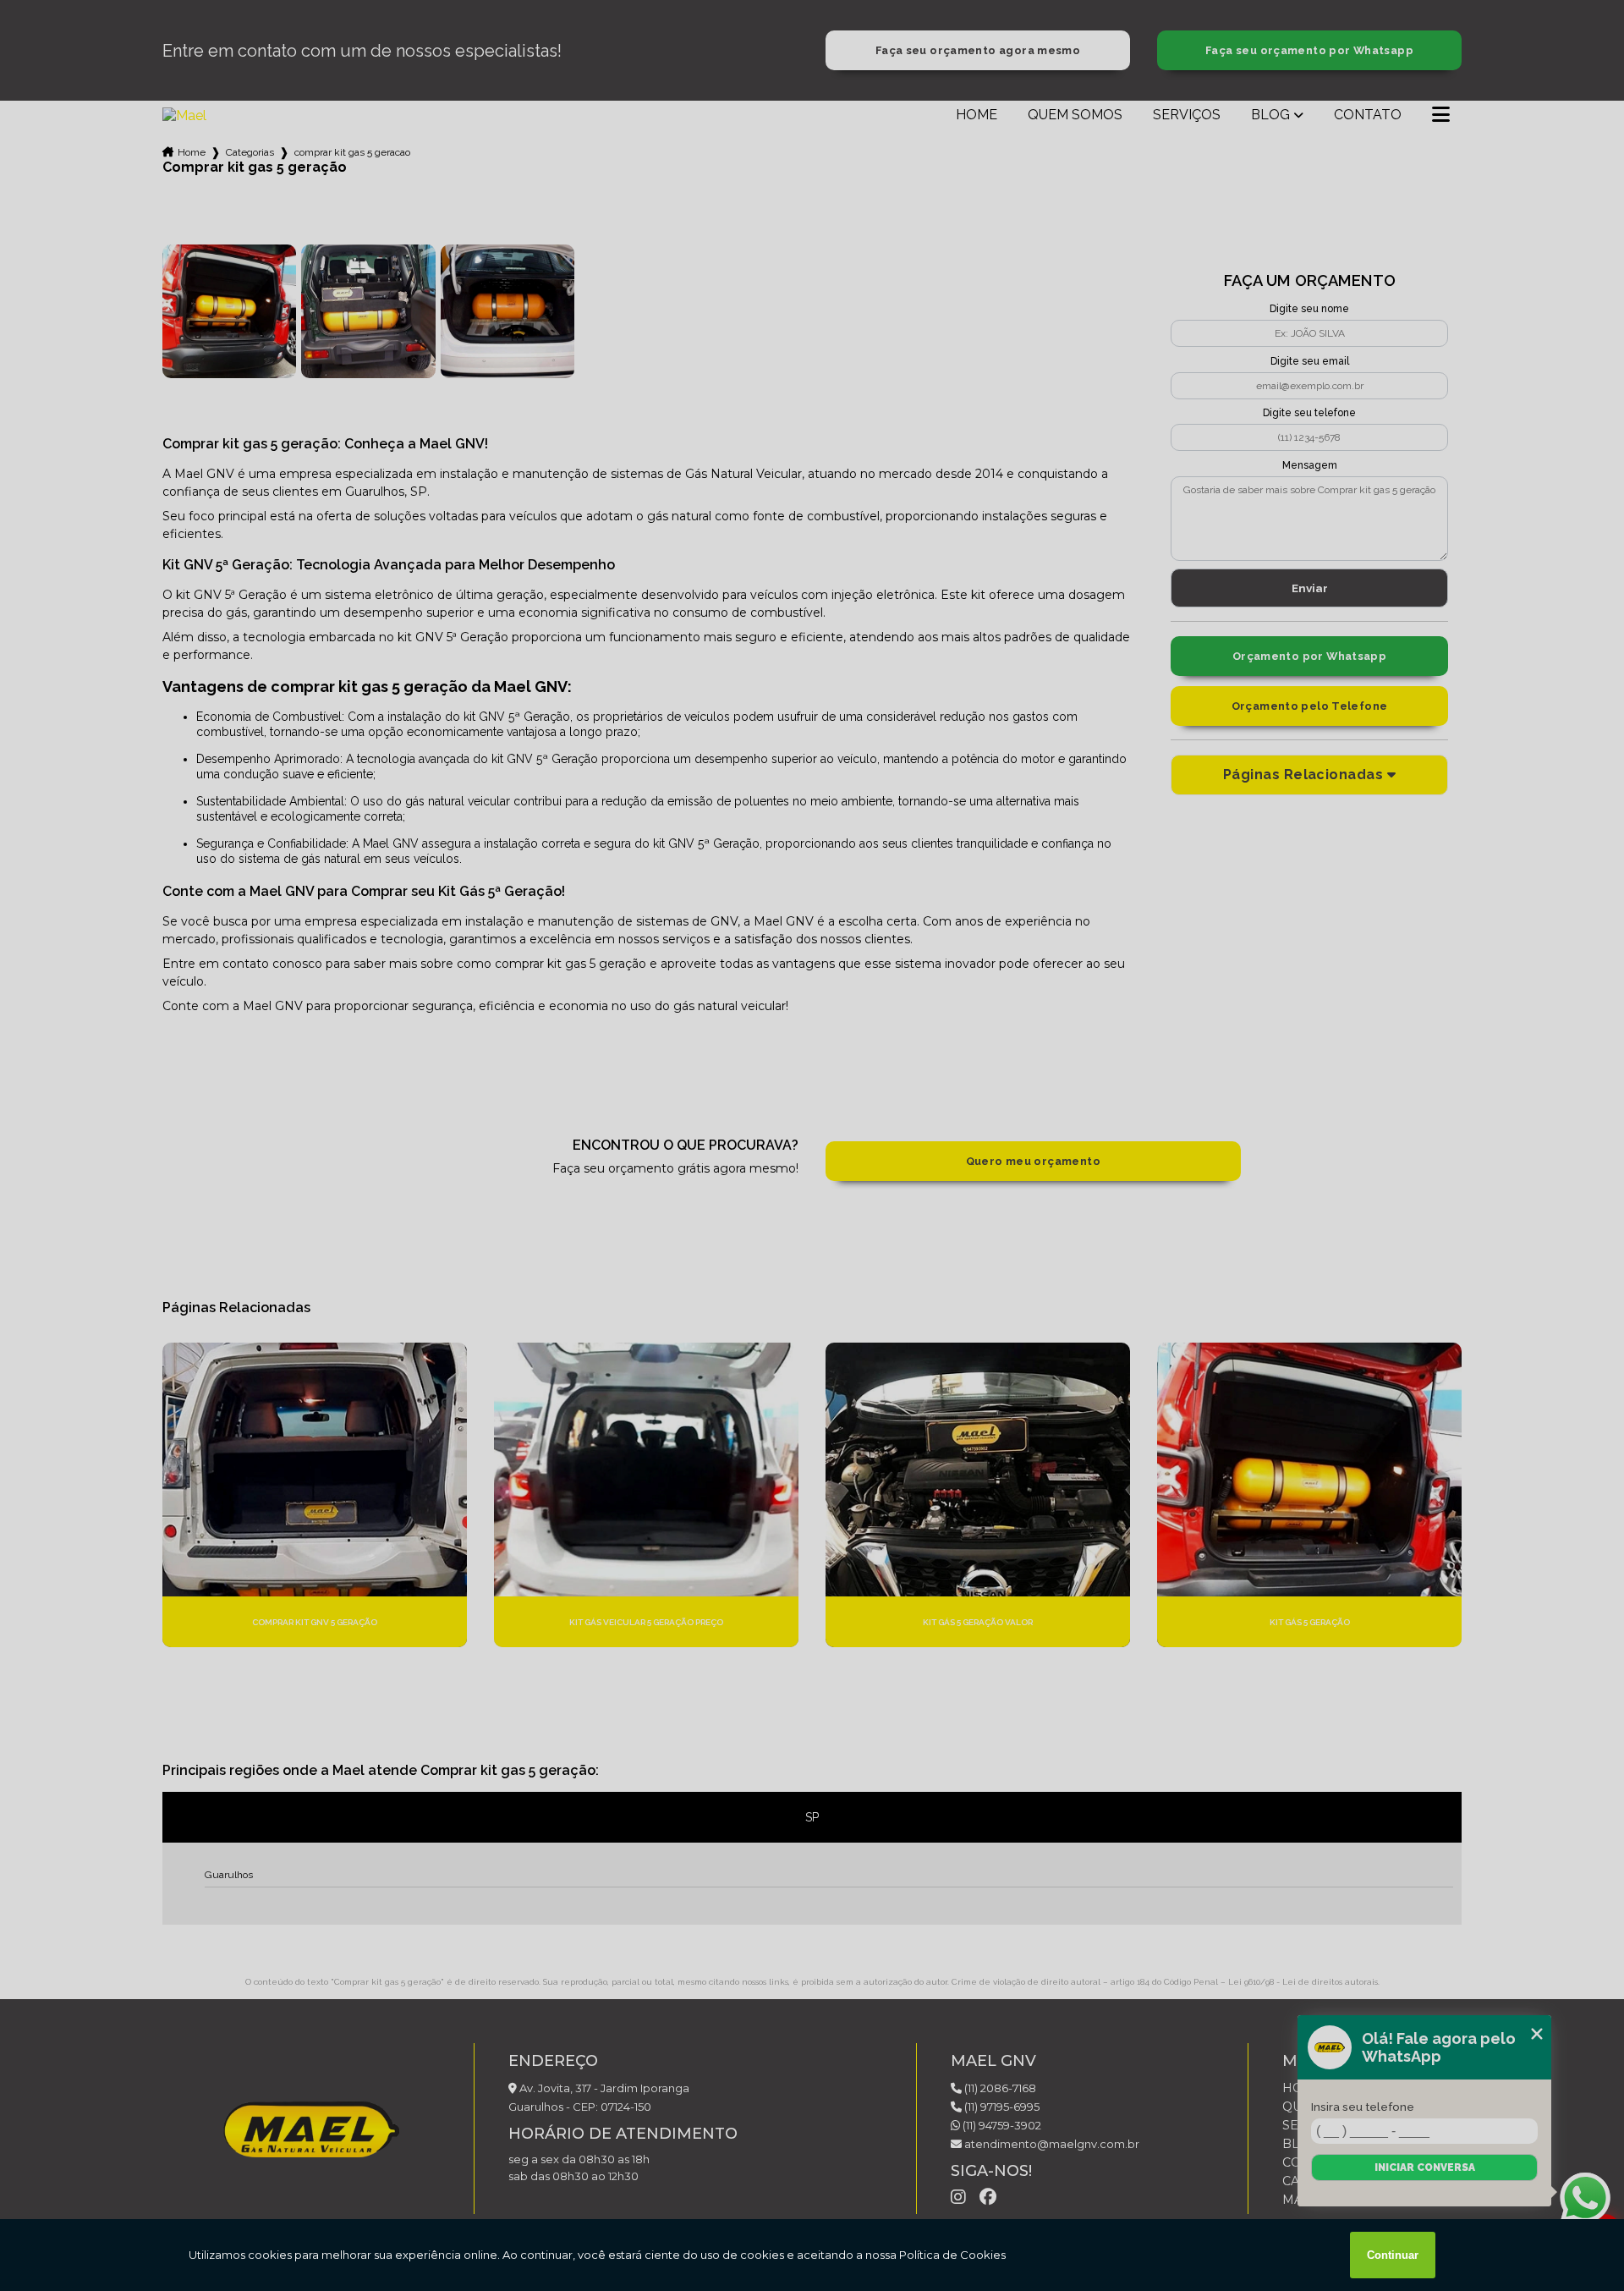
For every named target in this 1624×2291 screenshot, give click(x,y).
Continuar (1393, 2255)
